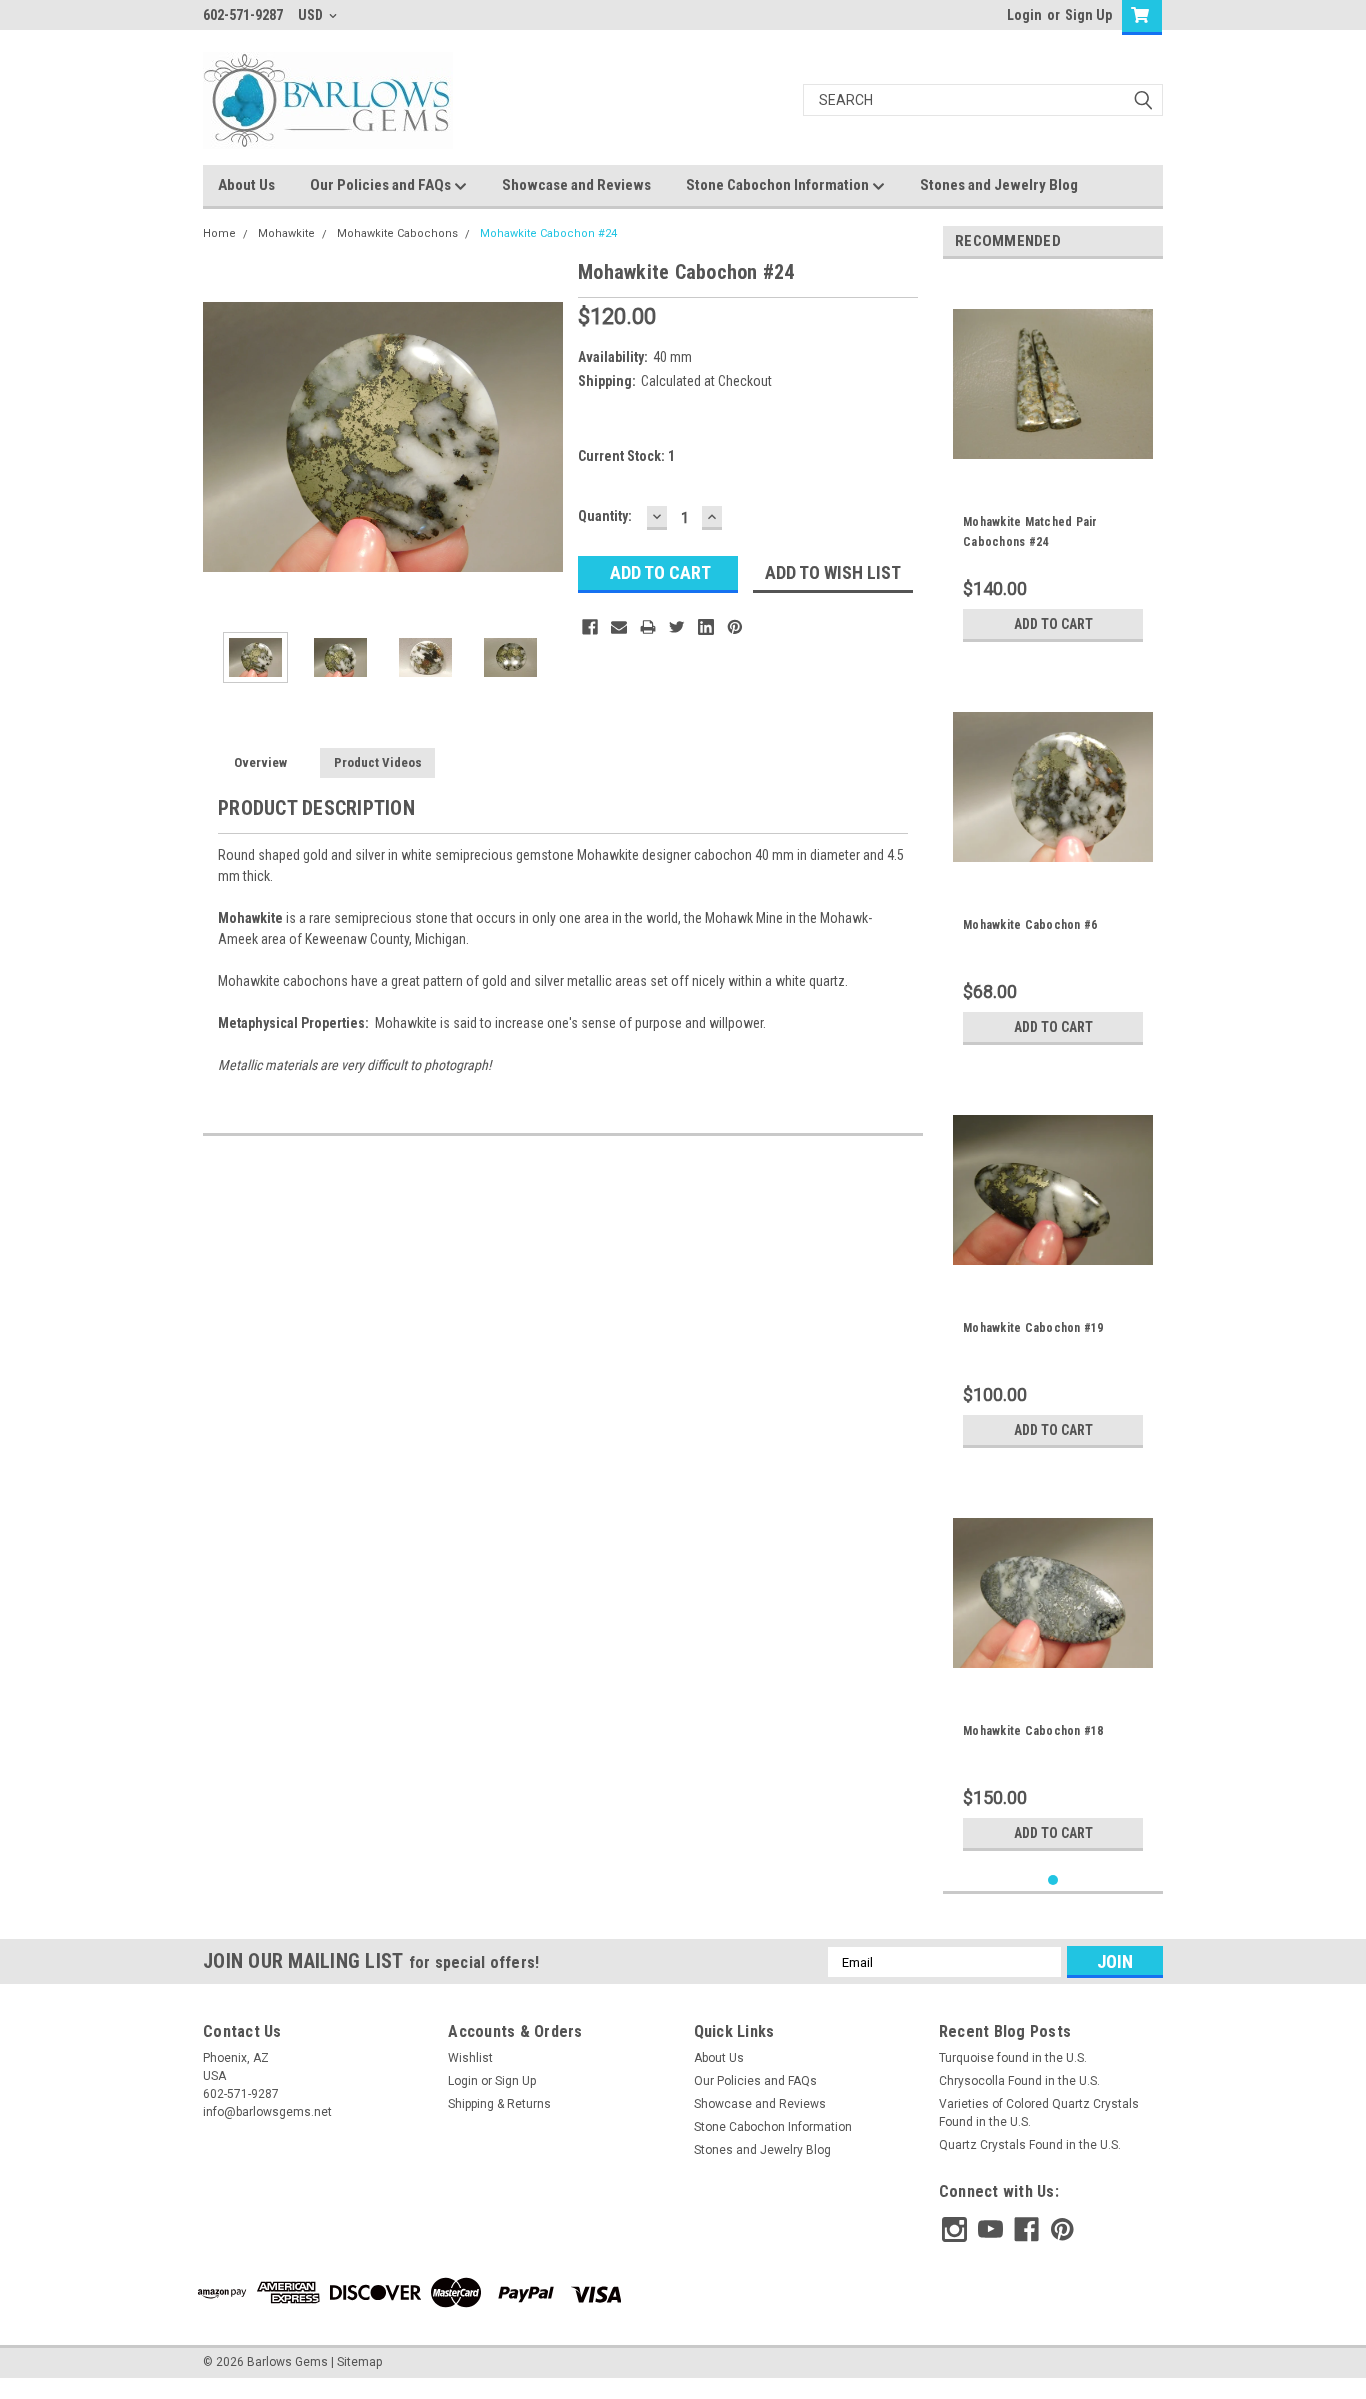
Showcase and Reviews (576, 185)
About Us (246, 185)
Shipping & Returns (499, 2104)
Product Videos (378, 762)
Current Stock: (626, 456)
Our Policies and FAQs (382, 185)
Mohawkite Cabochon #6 (1030, 925)
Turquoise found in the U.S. (1013, 2058)
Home (219, 233)
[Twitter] (677, 627)
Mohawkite (286, 233)
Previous (223, 436)
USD (312, 15)
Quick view (1053, 469)
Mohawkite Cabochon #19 (1033, 1328)
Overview (260, 762)
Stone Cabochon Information (779, 185)
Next (543, 436)
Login (1024, 15)
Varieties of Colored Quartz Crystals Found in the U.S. (1039, 2113)
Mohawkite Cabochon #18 (1033, 1731)
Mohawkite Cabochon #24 (548, 233)
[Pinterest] (735, 627)
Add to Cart (1053, 624)
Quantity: (605, 516)
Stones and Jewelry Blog (999, 185)
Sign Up (1088, 15)
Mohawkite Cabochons (397, 233)
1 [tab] (1053, 1880)
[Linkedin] (706, 627)
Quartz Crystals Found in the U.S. (1030, 2145)
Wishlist (470, 2058)
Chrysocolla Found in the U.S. (1019, 2081)
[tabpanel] (1053, 463)
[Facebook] (590, 627)
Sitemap (359, 2362)
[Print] (648, 627)
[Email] (619, 627)
